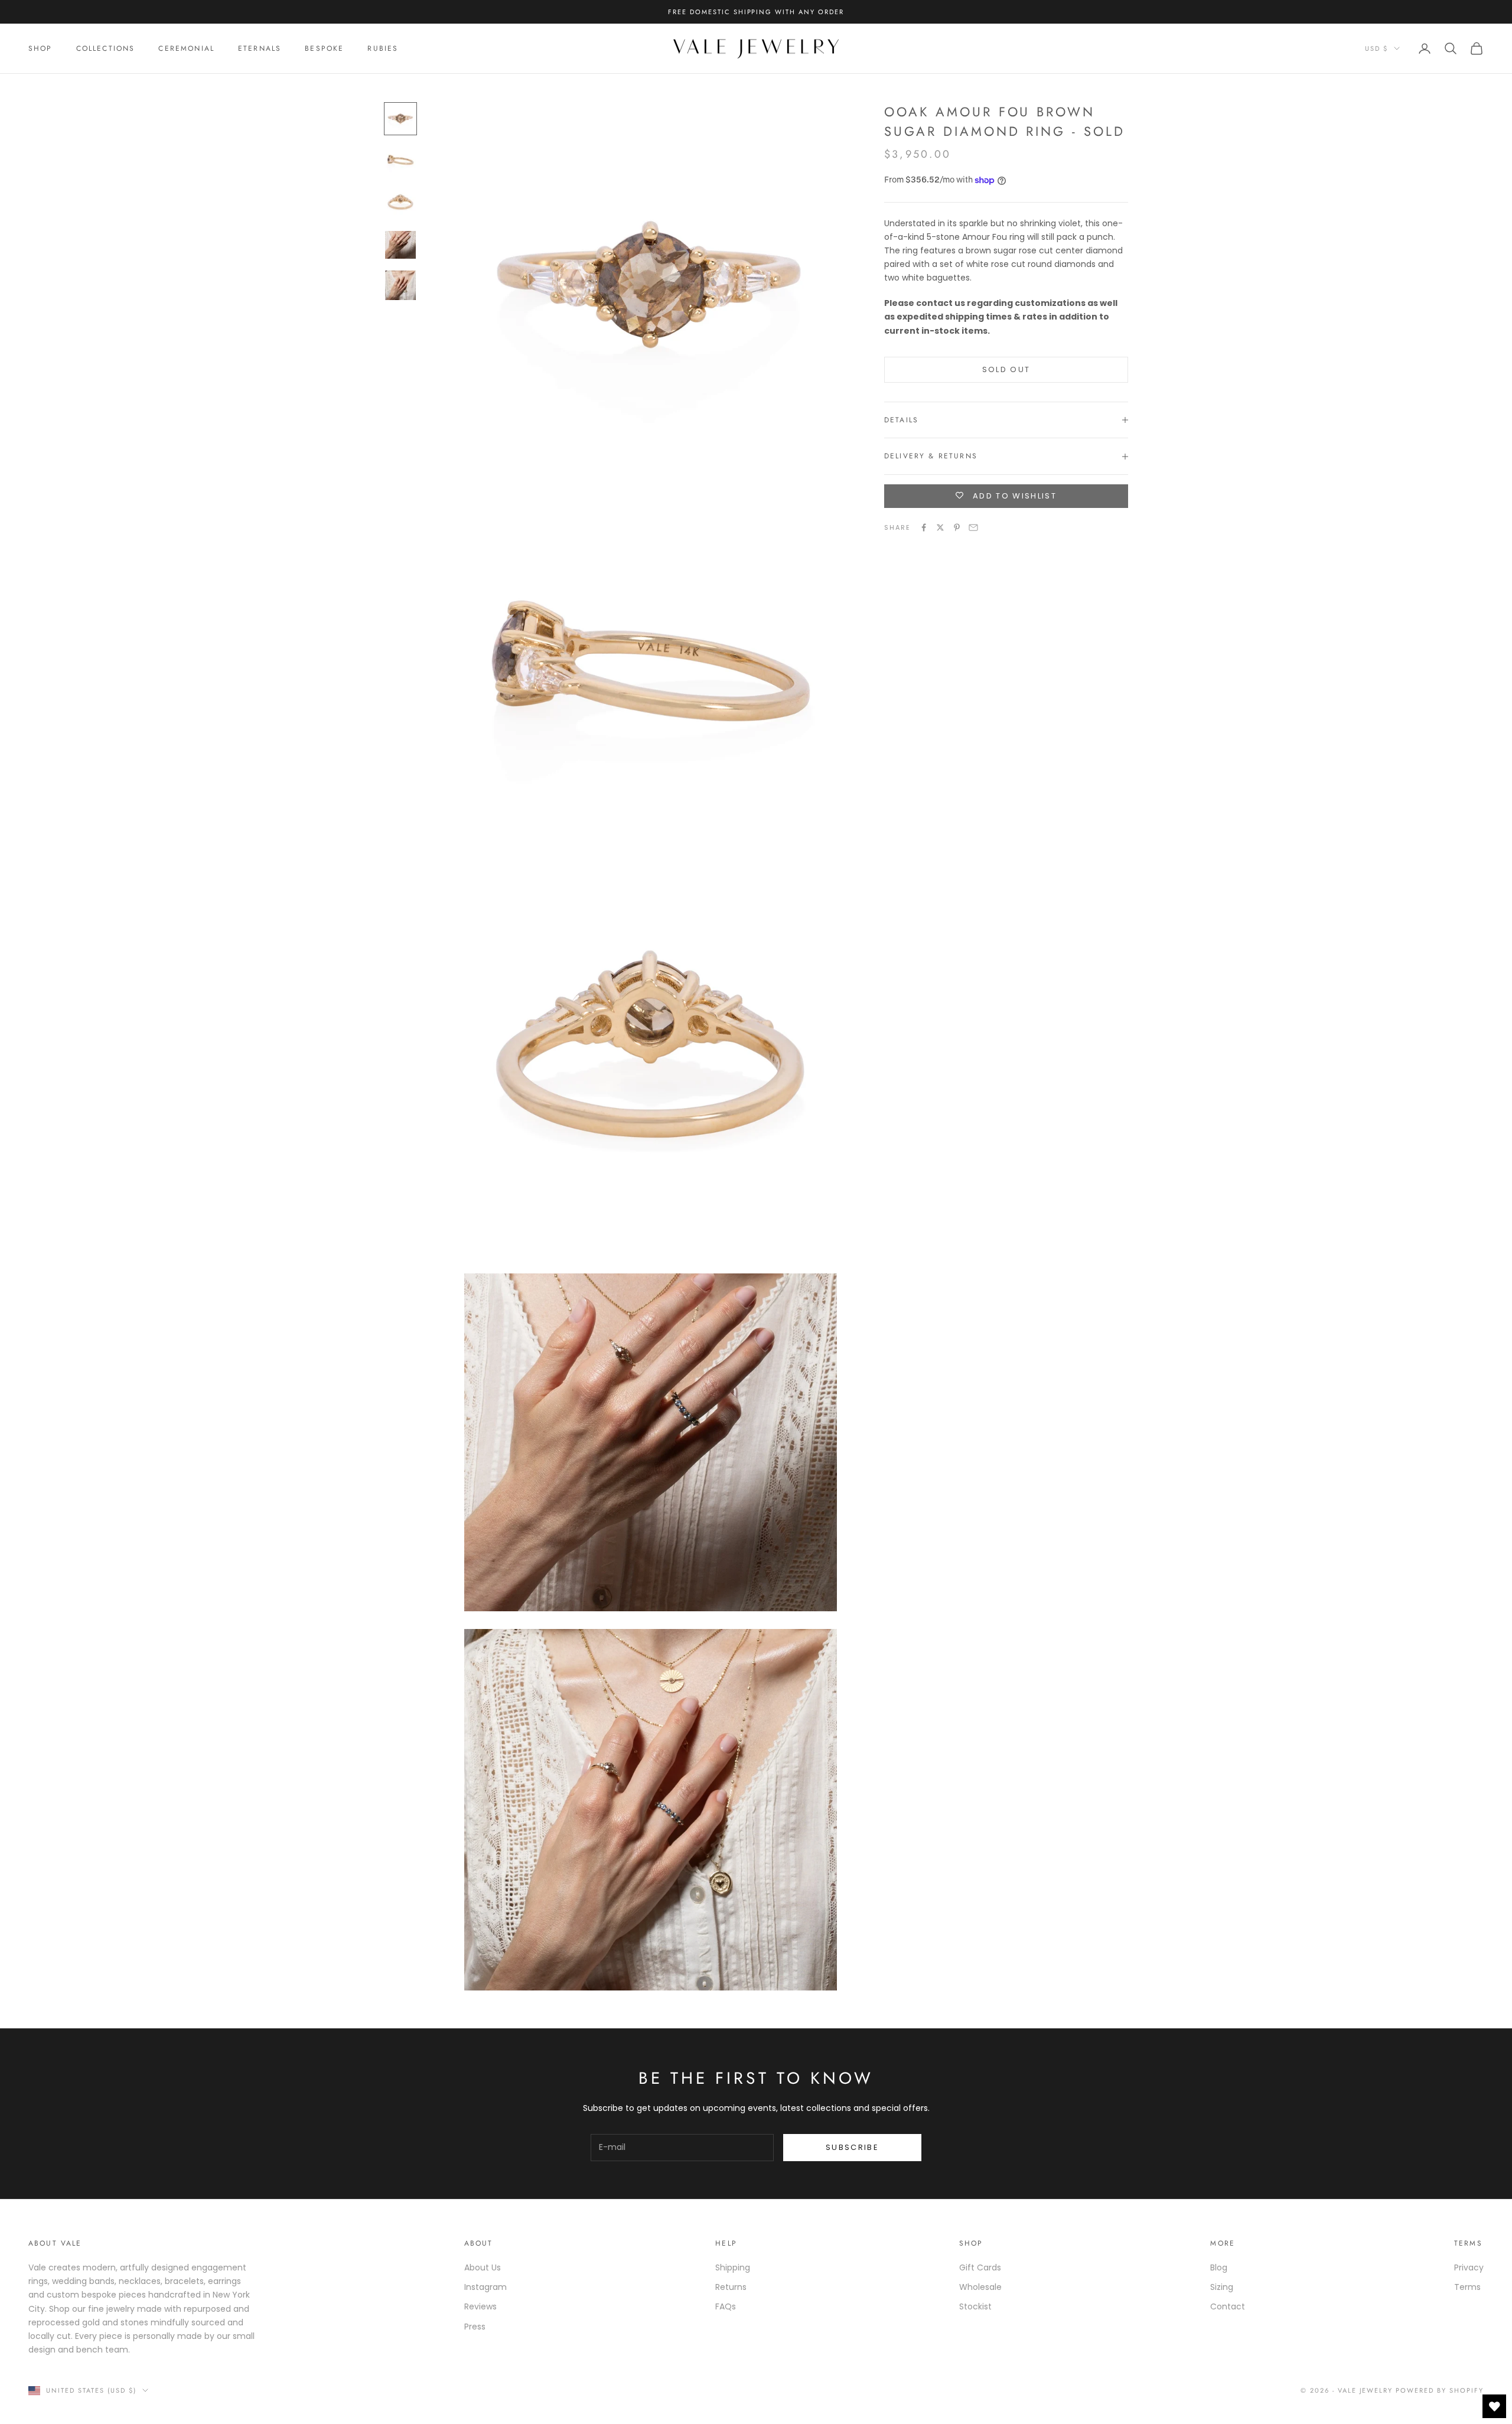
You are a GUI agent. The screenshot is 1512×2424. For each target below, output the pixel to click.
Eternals (260, 48)
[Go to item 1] (400, 119)
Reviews (480, 2306)
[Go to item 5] (400, 285)
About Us (483, 2267)
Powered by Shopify (1440, 2390)
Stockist (975, 2306)
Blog (1219, 2267)
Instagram (485, 2287)
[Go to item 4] (400, 245)
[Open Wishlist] (1494, 2406)
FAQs (726, 2306)
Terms (1467, 2287)
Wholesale (980, 2287)
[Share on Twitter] (940, 527)
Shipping (733, 2267)
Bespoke (324, 48)
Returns (731, 2287)
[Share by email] (973, 527)
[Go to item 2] (400, 161)
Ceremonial (186, 48)
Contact (1228, 2306)
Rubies (383, 48)
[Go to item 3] (400, 204)
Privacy (1469, 2267)
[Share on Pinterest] (957, 527)
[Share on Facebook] (924, 527)
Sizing (1222, 2287)
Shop (40, 48)
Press (475, 2327)
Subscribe (852, 2147)
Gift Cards (980, 2267)
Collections (106, 48)
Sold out (1006, 369)
